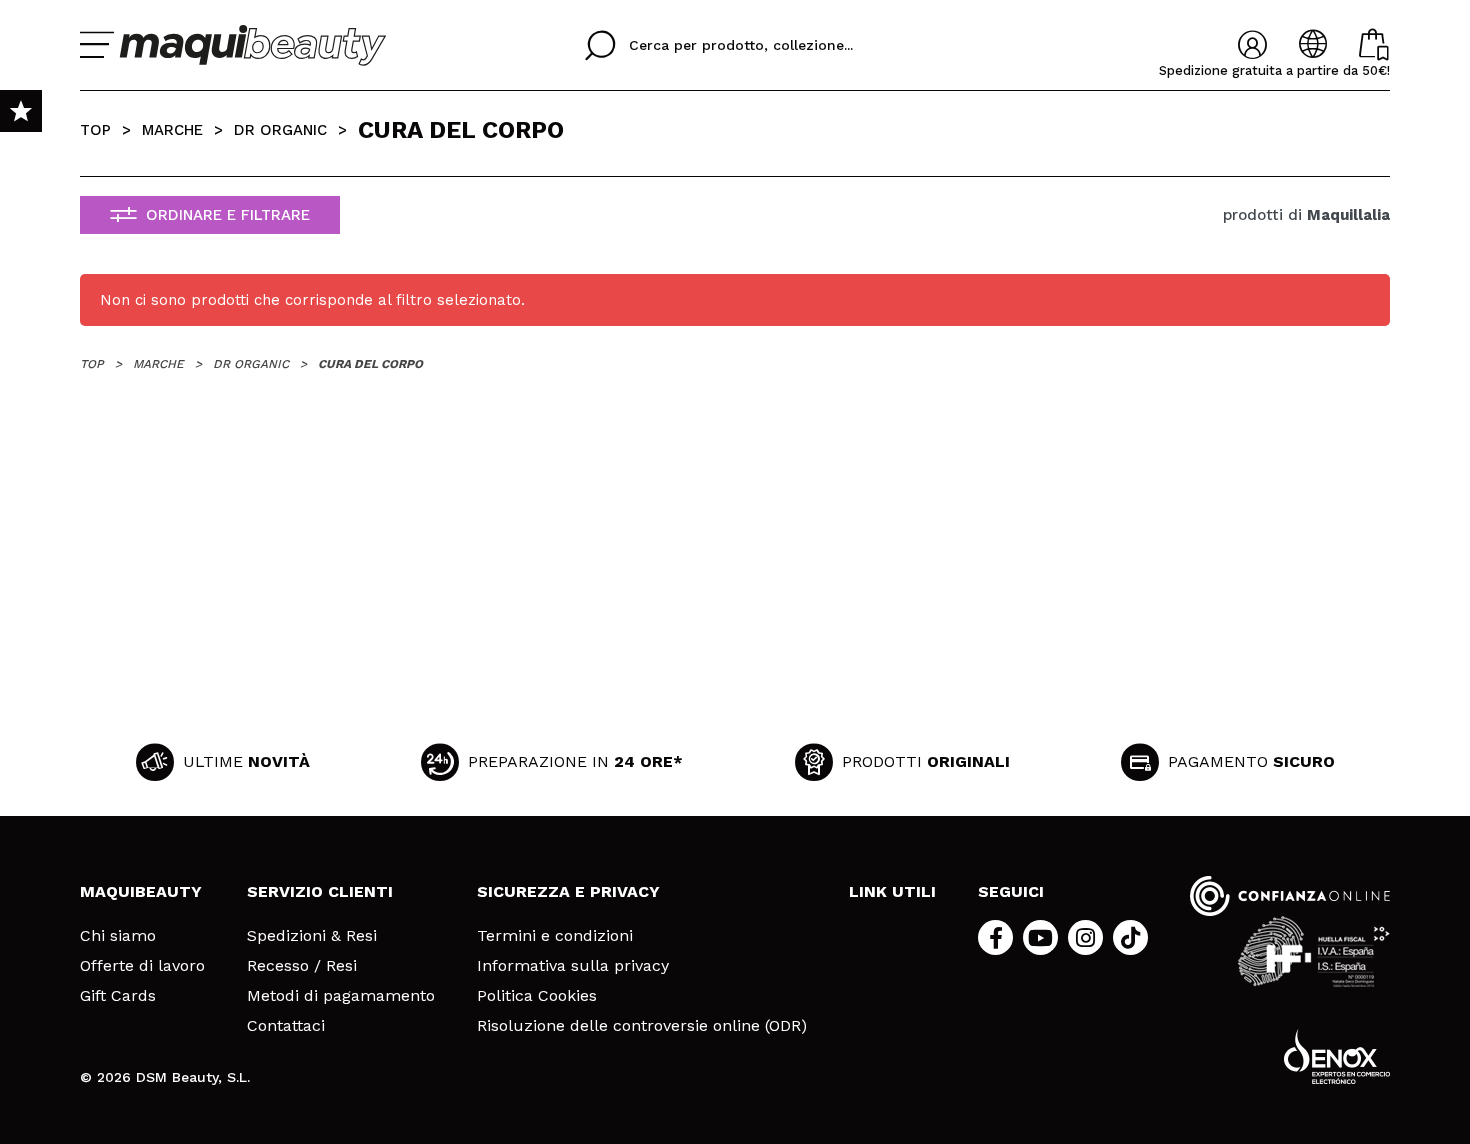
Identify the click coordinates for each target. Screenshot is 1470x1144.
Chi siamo (118, 936)
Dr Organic (280, 130)
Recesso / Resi (302, 966)
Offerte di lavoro (142, 966)
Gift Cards (118, 996)
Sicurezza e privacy (568, 891)
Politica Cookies (537, 996)
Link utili (892, 891)
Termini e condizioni (555, 936)
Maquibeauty (141, 891)
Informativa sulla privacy (573, 966)
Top (95, 130)
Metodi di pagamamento (341, 996)
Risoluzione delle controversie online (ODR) (642, 1026)
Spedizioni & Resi (312, 936)
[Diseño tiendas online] (1337, 1056)
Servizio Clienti (320, 891)
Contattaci (286, 1026)
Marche (172, 130)
